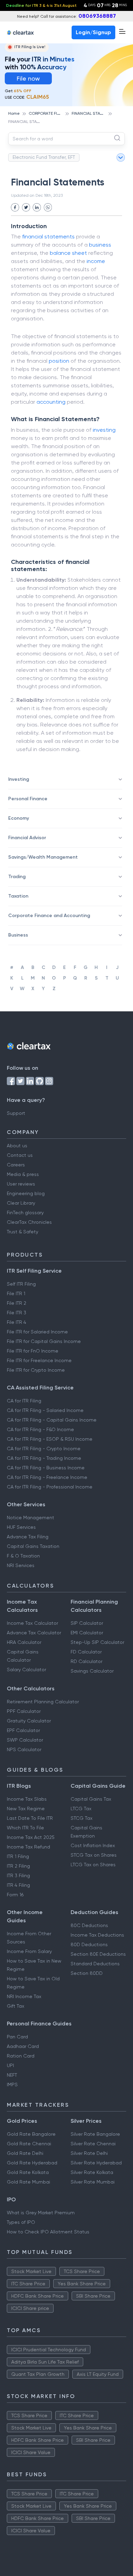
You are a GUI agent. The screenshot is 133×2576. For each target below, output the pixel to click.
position (59, 361)
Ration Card (21, 2056)
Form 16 (15, 1895)
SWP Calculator (25, 1740)
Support (16, 1113)
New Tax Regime (26, 1809)
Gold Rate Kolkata (28, 2172)
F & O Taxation (23, 1556)
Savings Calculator (92, 1671)
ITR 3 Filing (18, 1875)
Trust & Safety (23, 1232)
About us (17, 1146)
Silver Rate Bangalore (95, 2134)
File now (28, 78)
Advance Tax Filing (28, 1537)
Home (14, 113)
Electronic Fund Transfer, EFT (44, 157)
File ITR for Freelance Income (39, 1360)
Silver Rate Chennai (93, 2144)
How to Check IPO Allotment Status (48, 2232)
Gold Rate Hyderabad (32, 2163)
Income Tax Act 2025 (31, 1837)
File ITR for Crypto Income (36, 1370)
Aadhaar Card (23, 2046)
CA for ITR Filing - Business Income (46, 1468)
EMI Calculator (87, 1633)
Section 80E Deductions (98, 1954)
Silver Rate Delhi (89, 2153)
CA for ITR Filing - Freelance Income (47, 1477)
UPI (10, 2065)
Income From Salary (29, 1951)
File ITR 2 (17, 1303)
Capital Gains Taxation (33, 1546)
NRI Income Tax (24, 1996)
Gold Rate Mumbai (28, 2182)
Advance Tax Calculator (34, 1633)
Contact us (20, 1155)
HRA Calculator (24, 1642)
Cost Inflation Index (93, 1845)
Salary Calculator (26, 1670)
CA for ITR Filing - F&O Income (40, 1429)
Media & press (23, 1174)
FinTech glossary (25, 1213)
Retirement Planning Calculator (43, 1702)
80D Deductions (89, 1944)
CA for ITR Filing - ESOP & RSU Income (50, 1439)
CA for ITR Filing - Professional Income (50, 1487)
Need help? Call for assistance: (66, 16)
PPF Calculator (24, 1711)
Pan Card (17, 2037)
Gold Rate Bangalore (31, 2134)
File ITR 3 (17, 1313)
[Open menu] (122, 31)
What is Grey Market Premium (41, 2213)
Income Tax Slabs (27, 1799)
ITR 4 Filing (18, 1885)
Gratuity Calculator (29, 1721)
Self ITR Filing (21, 1284)
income (96, 261)
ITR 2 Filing (18, 1866)
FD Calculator (86, 1652)
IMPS (12, 2085)
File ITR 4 (17, 1322)
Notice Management (31, 1518)
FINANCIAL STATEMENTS (95, 113)
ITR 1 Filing (18, 1856)
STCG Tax (82, 1818)
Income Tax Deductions (97, 1935)
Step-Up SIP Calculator (97, 1642)
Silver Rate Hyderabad (96, 2163)
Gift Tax (16, 2006)
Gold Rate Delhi (25, 2153)
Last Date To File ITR (30, 1818)
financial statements (48, 237)
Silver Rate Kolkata (92, 2172)
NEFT (12, 2075)
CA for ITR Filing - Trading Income (44, 1458)
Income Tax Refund (28, 1847)
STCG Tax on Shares (94, 1855)
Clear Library (21, 1203)
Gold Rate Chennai (29, 2144)
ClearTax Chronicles (29, 1222)
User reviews (21, 1184)
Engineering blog (26, 1193)
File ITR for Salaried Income (37, 1332)
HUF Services (21, 1527)
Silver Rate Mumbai (93, 2182)
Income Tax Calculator (32, 1623)
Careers (16, 1165)
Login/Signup (93, 32)
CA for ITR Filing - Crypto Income (44, 1449)
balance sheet (68, 253)
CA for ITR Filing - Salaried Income (45, 1410)
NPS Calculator (24, 1749)
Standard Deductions (95, 1964)
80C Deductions (89, 1925)
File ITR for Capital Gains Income (44, 1341)
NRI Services (21, 1565)
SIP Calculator (87, 1623)
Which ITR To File (25, 1828)
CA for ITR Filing (24, 1401)
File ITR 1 (16, 1293)
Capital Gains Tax (91, 1799)
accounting (51, 402)
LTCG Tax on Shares (93, 1865)
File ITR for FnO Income (33, 1351)
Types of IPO (21, 2222)
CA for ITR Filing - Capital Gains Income (52, 1420)
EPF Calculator (23, 1730)
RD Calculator (86, 1661)
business (100, 245)
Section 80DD (87, 1973)
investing (104, 430)
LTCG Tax (81, 1809)
